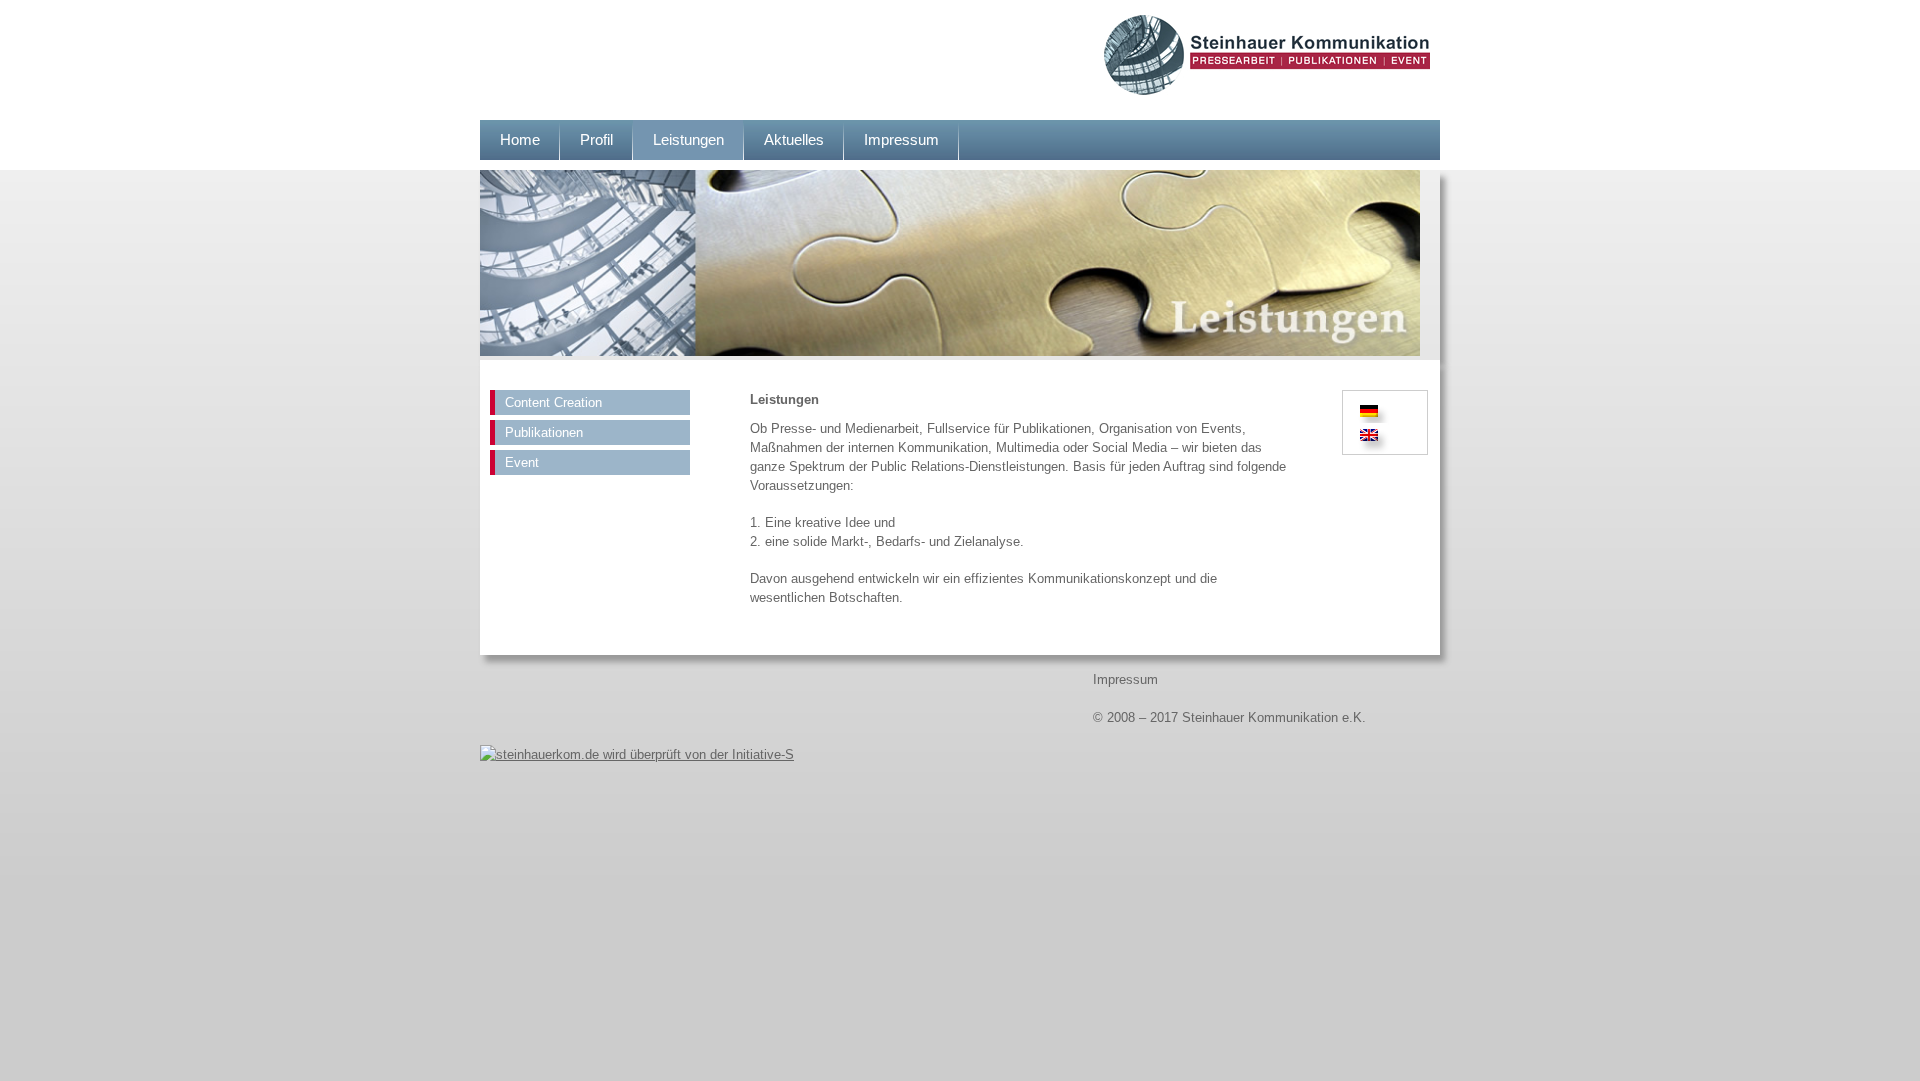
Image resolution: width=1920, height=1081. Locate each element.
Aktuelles (794, 139)
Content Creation (553, 402)
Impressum (901, 139)
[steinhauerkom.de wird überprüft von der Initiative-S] (637, 754)
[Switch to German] (1372, 410)
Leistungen (688, 139)
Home (520, 139)
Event (522, 462)
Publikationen (544, 432)
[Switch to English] (1369, 435)
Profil (596, 139)
